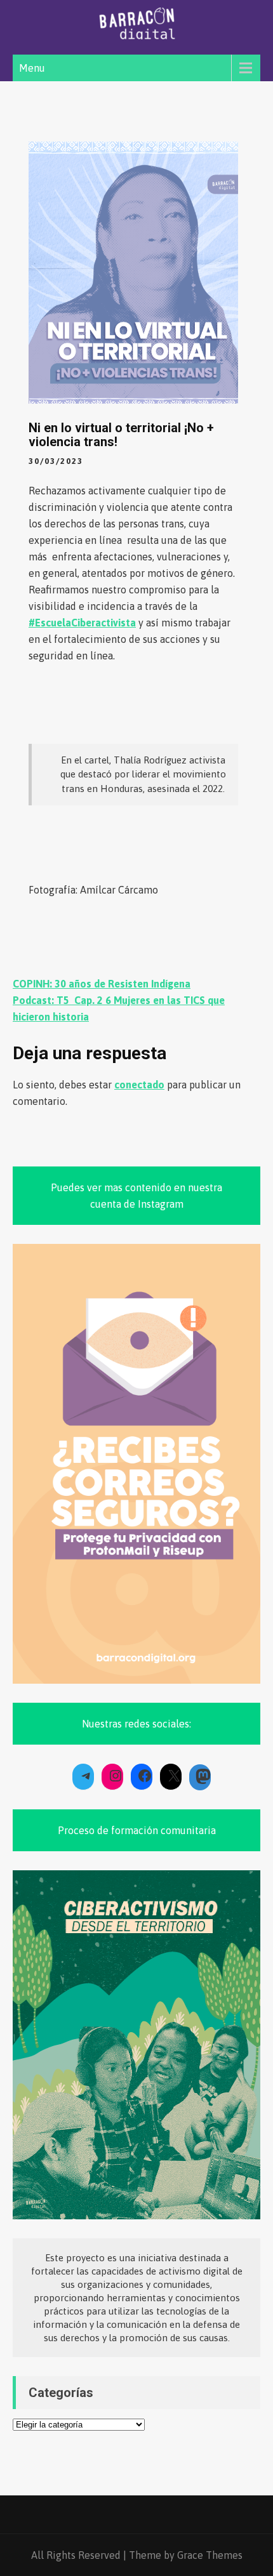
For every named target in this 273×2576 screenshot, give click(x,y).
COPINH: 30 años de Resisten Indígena (102, 984)
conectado (139, 1085)
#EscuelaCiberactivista (82, 623)
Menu (32, 68)
